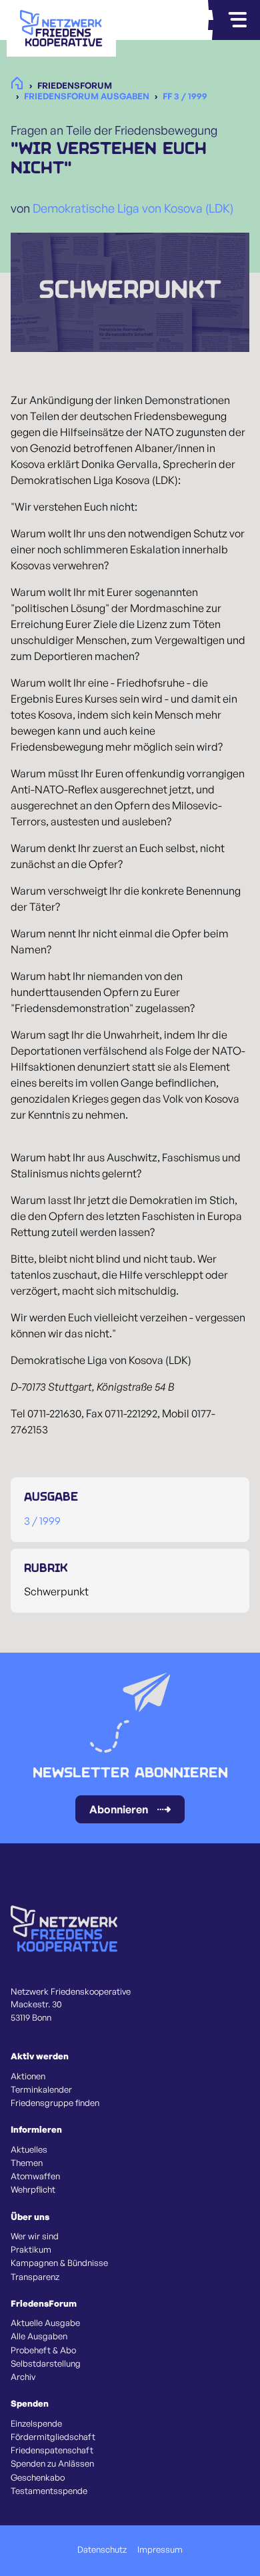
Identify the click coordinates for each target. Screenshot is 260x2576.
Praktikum (31, 2249)
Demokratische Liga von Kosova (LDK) (133, 208)
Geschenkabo (38, 2477)
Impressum (160, 2549)
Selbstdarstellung (46, 2363)
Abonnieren (119, 1809)
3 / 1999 (42, 1521)
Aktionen (28, 2076)
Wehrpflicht (33, 2189)
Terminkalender (41, 2089)
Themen (27, 2163)
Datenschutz (102, 2549)
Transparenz (35, 2277)
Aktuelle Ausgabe (45, 2323)
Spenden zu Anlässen (52, 2463)
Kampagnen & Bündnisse (59, 2263)
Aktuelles (29, 2149)
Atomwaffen (35, 2176)
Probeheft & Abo (43, 2350)
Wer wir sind (35, 2236)
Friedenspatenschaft (52, 2450)
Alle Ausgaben (39, 2336)
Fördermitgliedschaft (53, 2437)
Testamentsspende (49, 2491)
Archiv (23, 2377)
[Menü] (237, 20)
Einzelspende (36, 2423)
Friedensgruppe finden (55, 2103)
